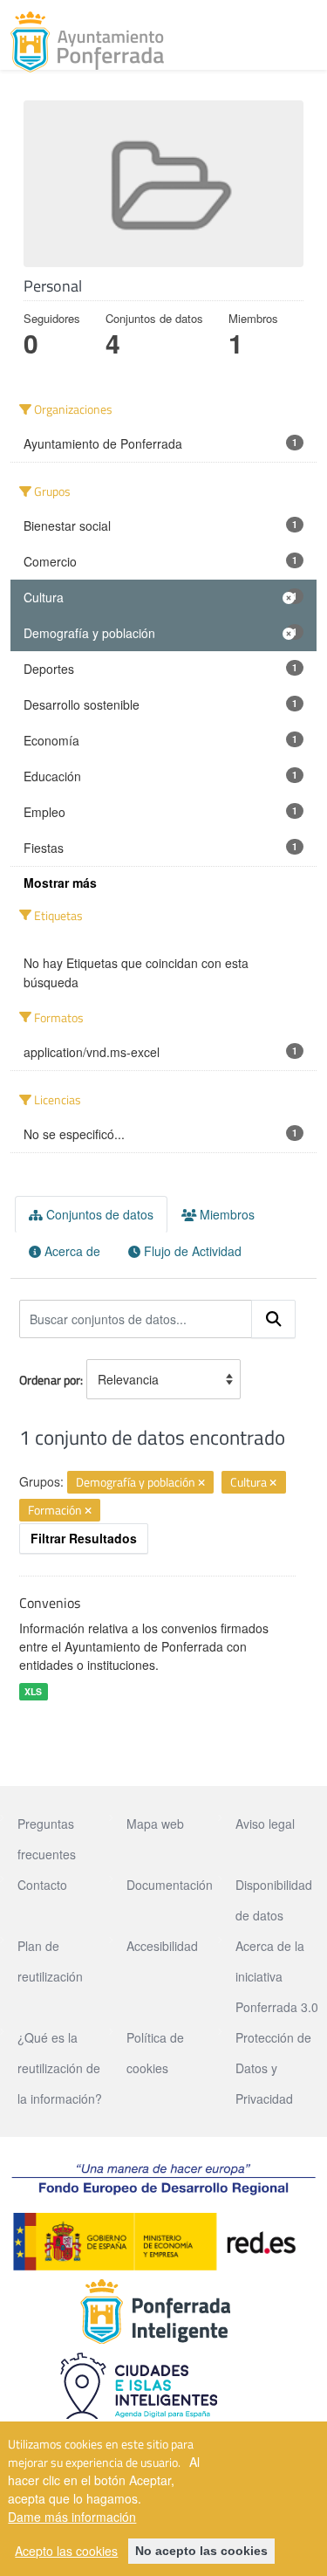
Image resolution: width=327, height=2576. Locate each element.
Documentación (170, 1885)
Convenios (50, 1603)
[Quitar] (201, 1483)
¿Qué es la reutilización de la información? (60, 2068)
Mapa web (155, 1824)
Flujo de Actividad (191, 1251)
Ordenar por (50, 1380)
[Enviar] (274, 1319)
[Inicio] (87, 42)
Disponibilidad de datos (274, 1900)
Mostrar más (60, 883)
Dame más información (72, 2517)
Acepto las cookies (66, 2551)
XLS (33, 1691)
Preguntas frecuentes (47, 1839)
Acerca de (71, 1251)
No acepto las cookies (201, 2551)
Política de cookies (155, 2053)
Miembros (225, 1214)
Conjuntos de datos (98, 1214)
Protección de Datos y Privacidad (273, 2068)
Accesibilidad (162, 1946)
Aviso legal (265, 1824)
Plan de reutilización (50, 1961)
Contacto (42, 1885)
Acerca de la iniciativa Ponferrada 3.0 (277, 1976)
